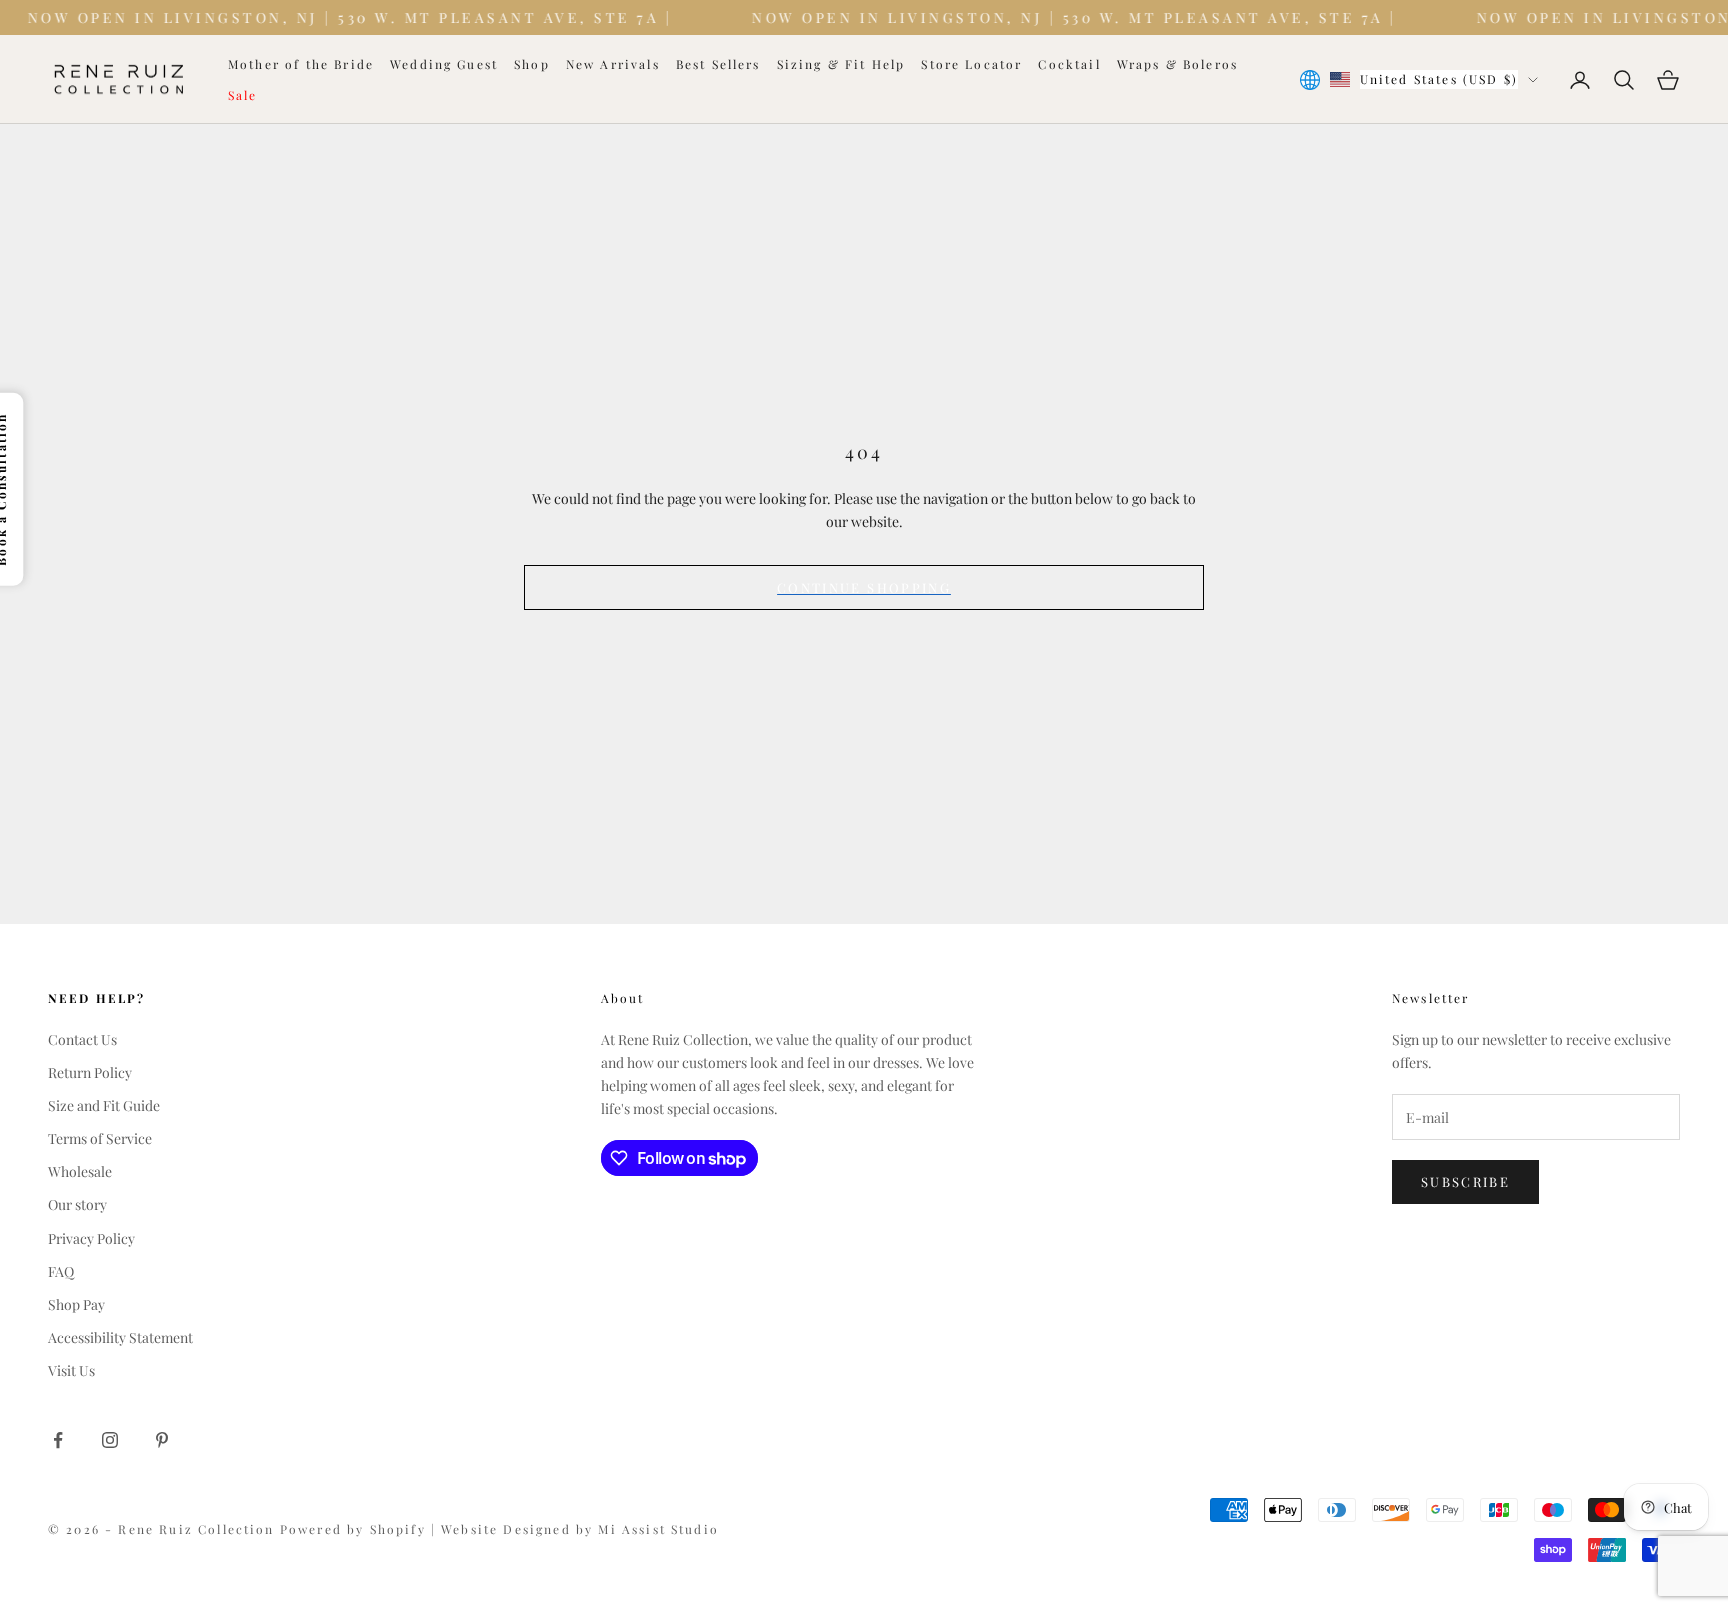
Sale (243, 95)
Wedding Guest (444, 64)
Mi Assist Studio (658, 1529)
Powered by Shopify (355, 1529)
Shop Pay (76, 1304)
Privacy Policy (91, 1238)
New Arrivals (613, 64)
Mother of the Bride (301, 64)
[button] (793, 1158)
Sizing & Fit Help (841, 64)
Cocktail (1069, 64)
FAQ (61, 1271)
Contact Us (82, 1039)
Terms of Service (100, 1138)
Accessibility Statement (120, 1337)
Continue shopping (864, 587)
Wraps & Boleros (1177, 64)
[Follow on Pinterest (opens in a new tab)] (162, 1440)
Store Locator (971, 64)
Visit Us (71, 1370)
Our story (77, 1204)
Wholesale (80, 1171)
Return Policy (90, 1072)
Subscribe (1465, 1181)
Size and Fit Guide (104, 1105)
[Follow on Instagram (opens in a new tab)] (110, 1440)
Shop (532, 64)
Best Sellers (718, 64)
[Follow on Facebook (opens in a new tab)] (58, 1440)
